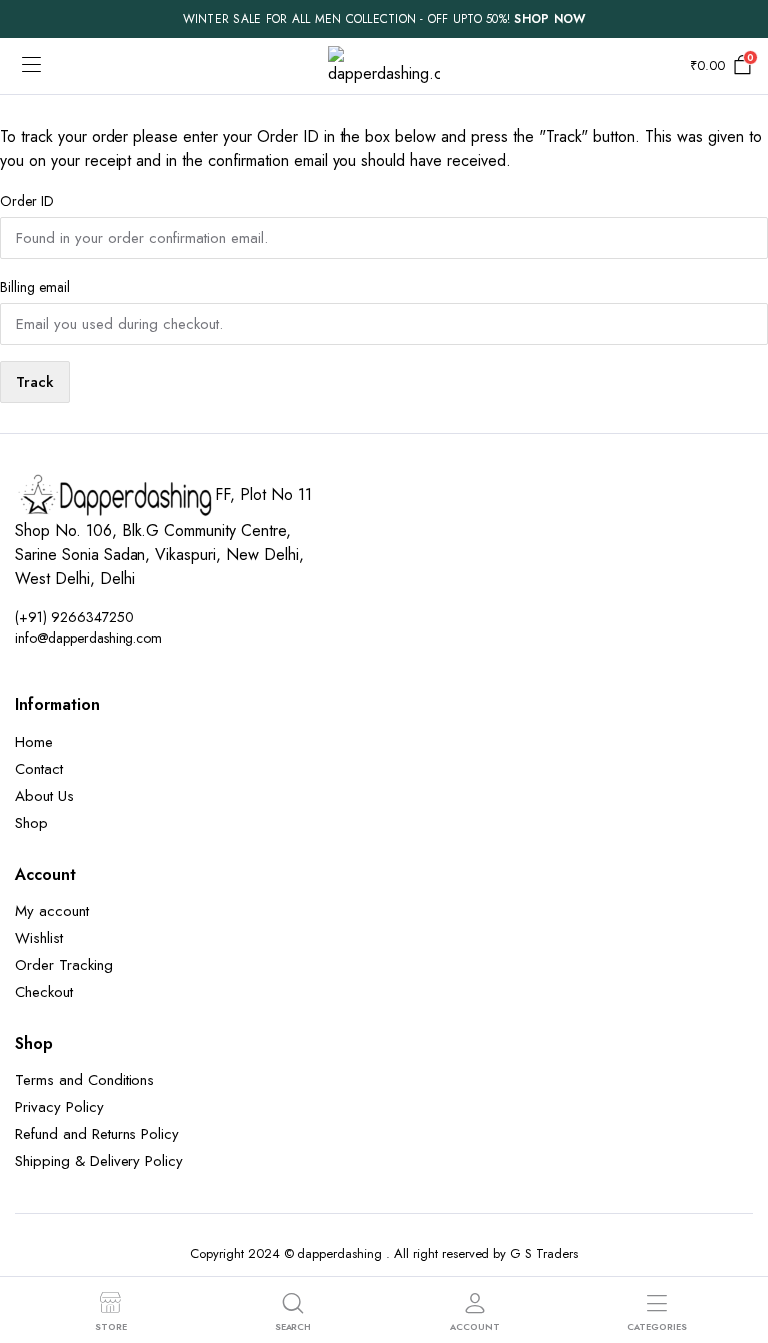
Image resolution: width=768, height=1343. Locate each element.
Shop (31, 823)
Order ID (27, 201)
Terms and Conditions (84, 1080)
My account (52, 911)
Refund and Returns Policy (97, 1134)
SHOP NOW (549, 19)
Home (34, 742)
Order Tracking (64, 965)
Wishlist (39, 938)
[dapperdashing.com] (384, 66)
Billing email (35, 287)
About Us (44, 796)
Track (35, 382)
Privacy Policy (59, 1107)
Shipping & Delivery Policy (99, 1161)
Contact (39, 769)
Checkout (44, 992)
